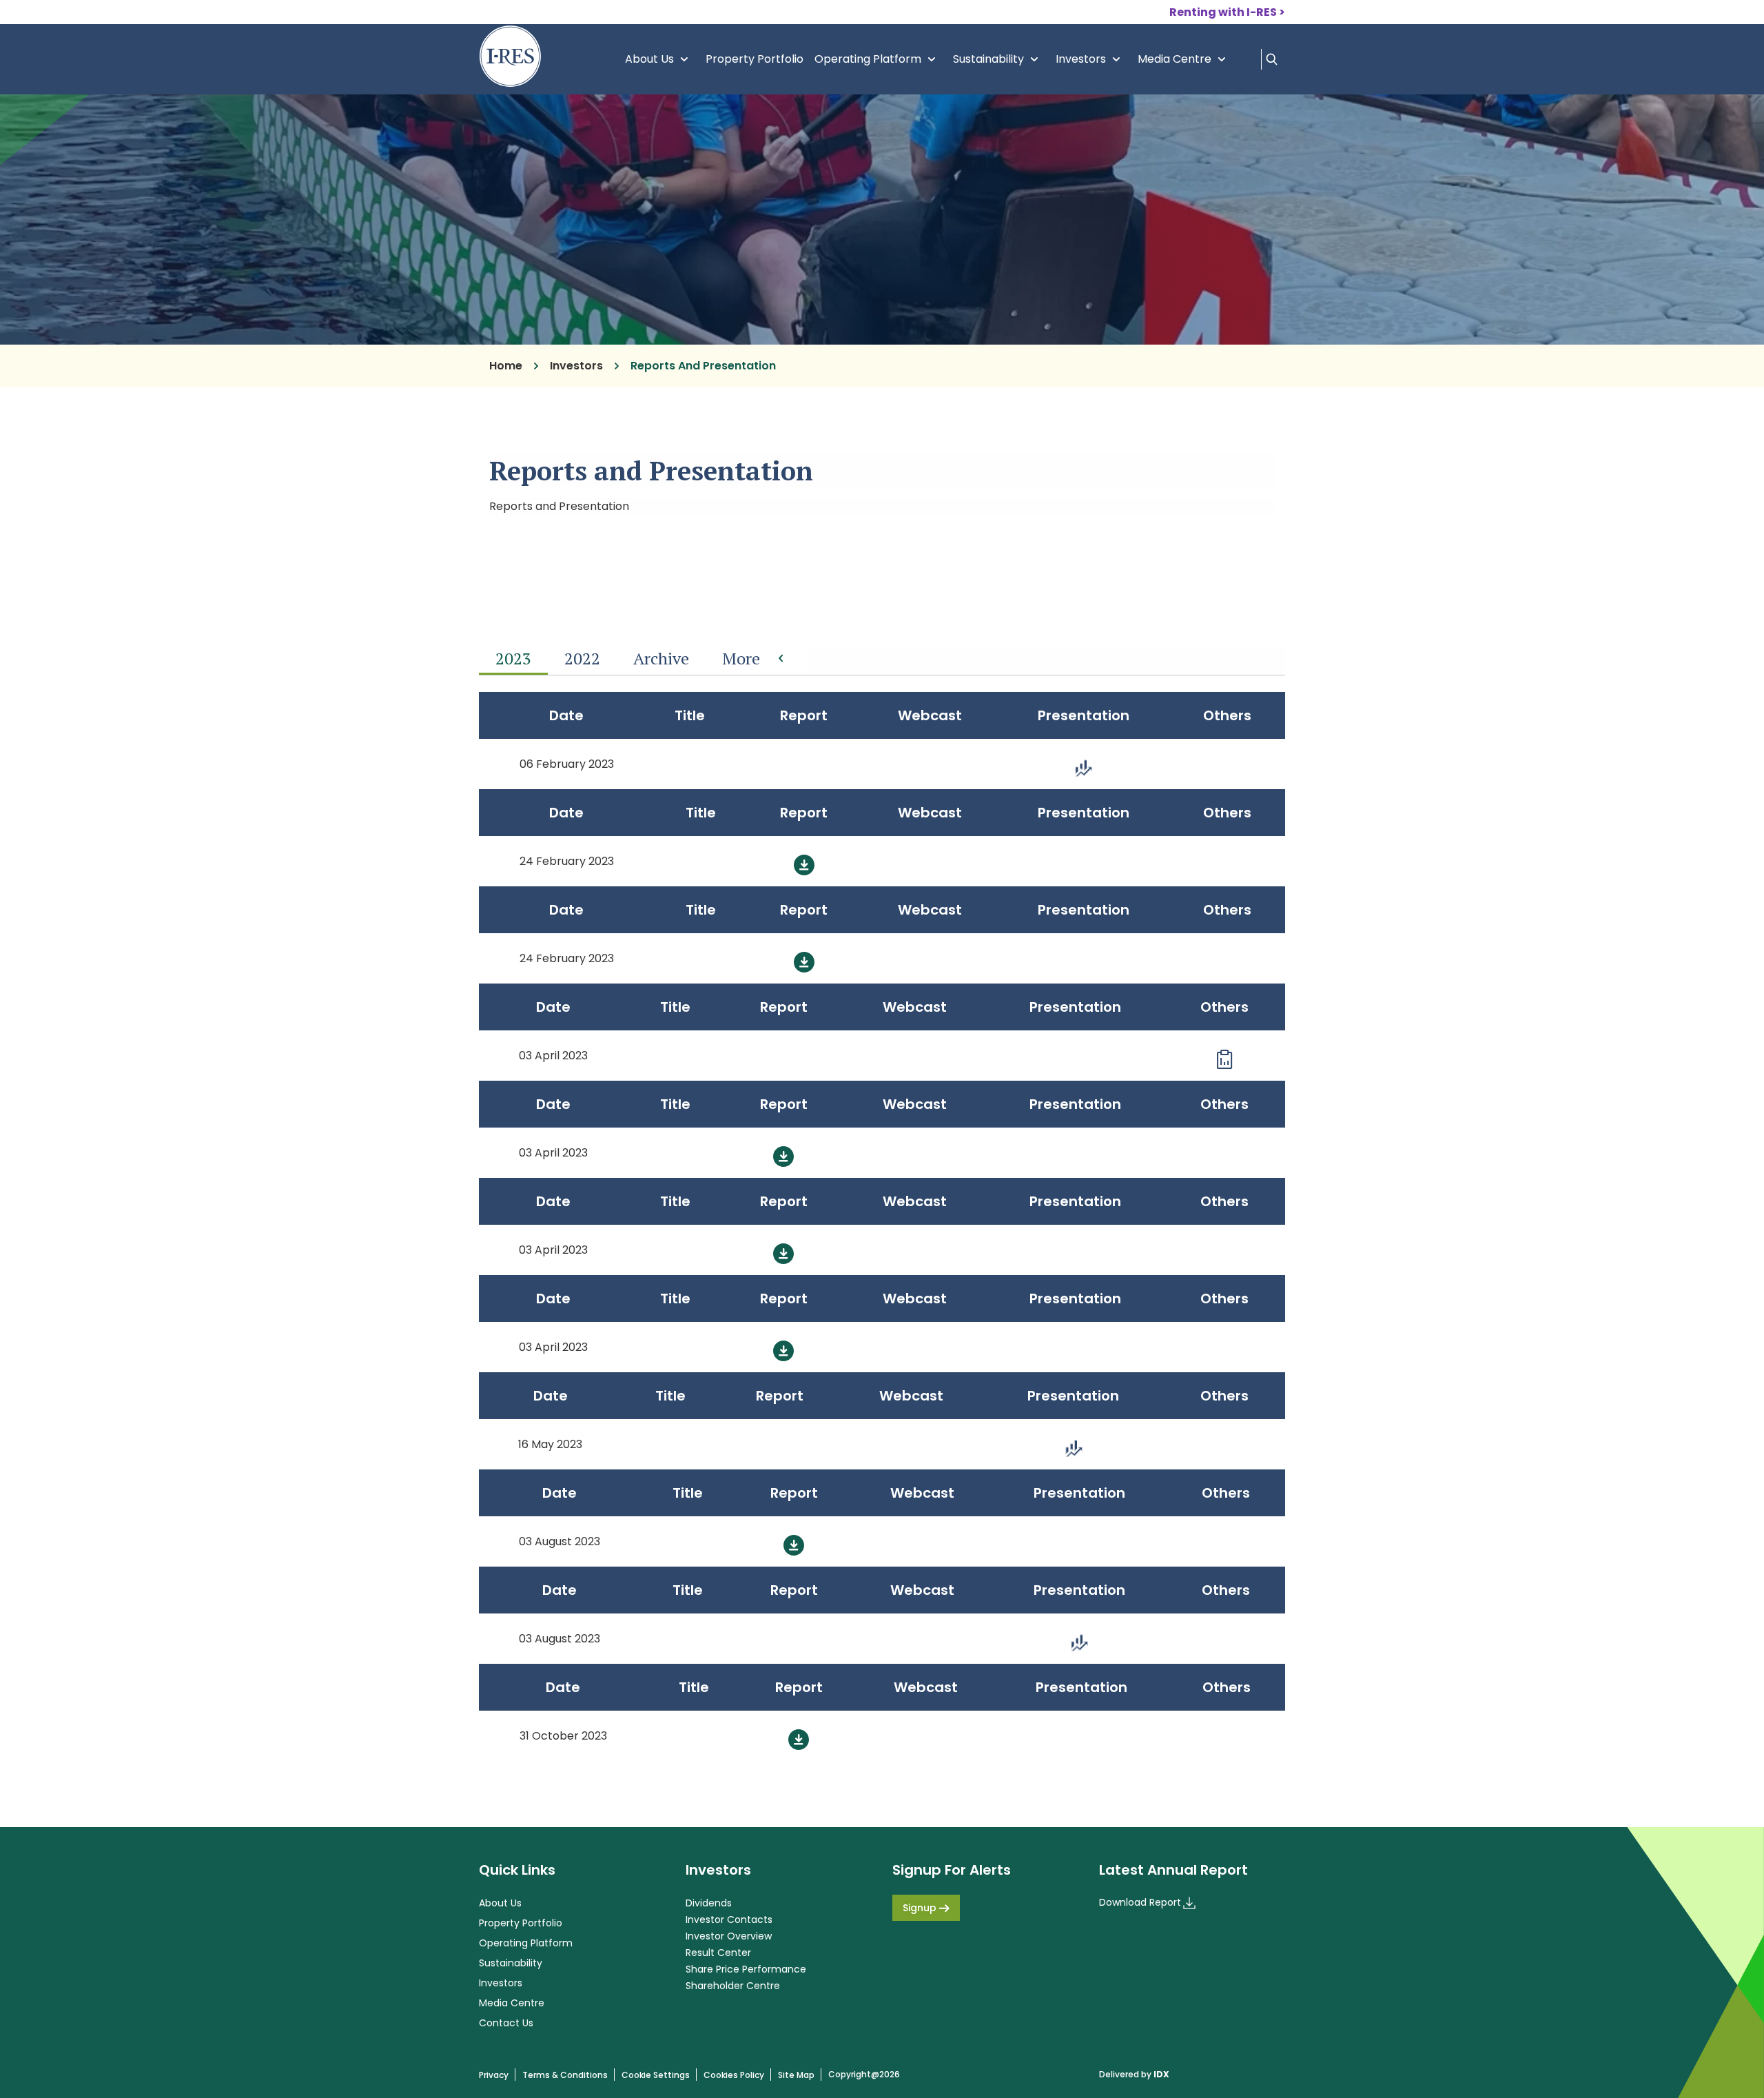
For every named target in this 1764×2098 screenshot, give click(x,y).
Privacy (494, 2075)
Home (506, 366)
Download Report (1140, 1902)
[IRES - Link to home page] (510, 56)
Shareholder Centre (733, 1986)
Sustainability (999, 59)
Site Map (796, 2075)
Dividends (709, 1903)
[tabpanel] (882, 1226)
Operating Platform (878, 59)
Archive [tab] (661, 658)
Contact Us (506, 2023)
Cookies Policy (734, 2075)
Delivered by (1134, 2075)
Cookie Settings (656, 2075)
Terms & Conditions (565, 2075)
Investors (1091, 59)
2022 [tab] (582, 658)
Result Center (718, 1953)
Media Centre (1185, 59)
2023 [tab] (513, 658)
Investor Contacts (729, 1919)
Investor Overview (729, 1936)
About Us (660, 59)
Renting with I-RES (1223, 12)
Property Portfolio (755, 59)
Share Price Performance (746, 1969)
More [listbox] (741, 658)
